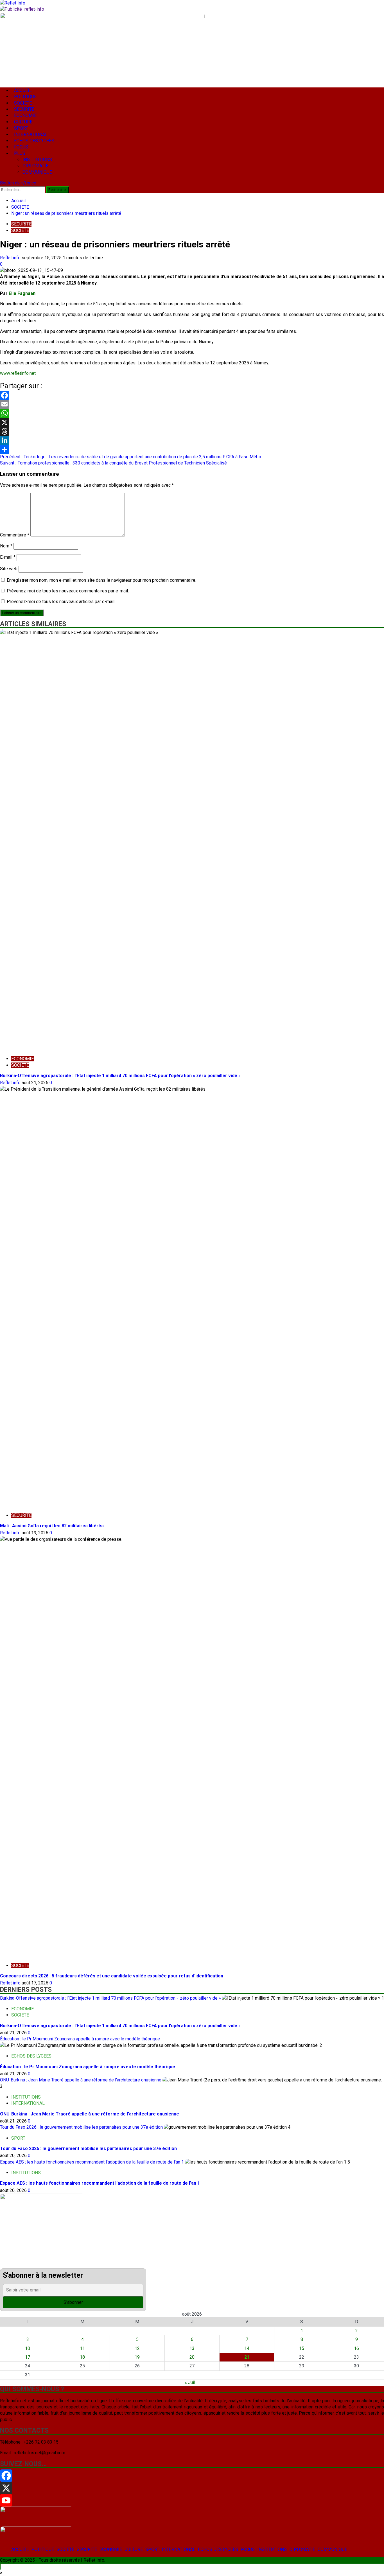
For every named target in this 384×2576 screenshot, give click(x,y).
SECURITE (87, 2549)
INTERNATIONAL (179, 2549)
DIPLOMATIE (302, 2549)
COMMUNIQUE (332, 2549)
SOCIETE (65, 2549)
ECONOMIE (111, 2549)
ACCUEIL (20, 2549)
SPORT (152, 2549)
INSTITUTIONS (272, 2549)
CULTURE (134, 2549)
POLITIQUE (43, 2549)
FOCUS (248, 2549)
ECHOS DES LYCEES (218, 2549)
